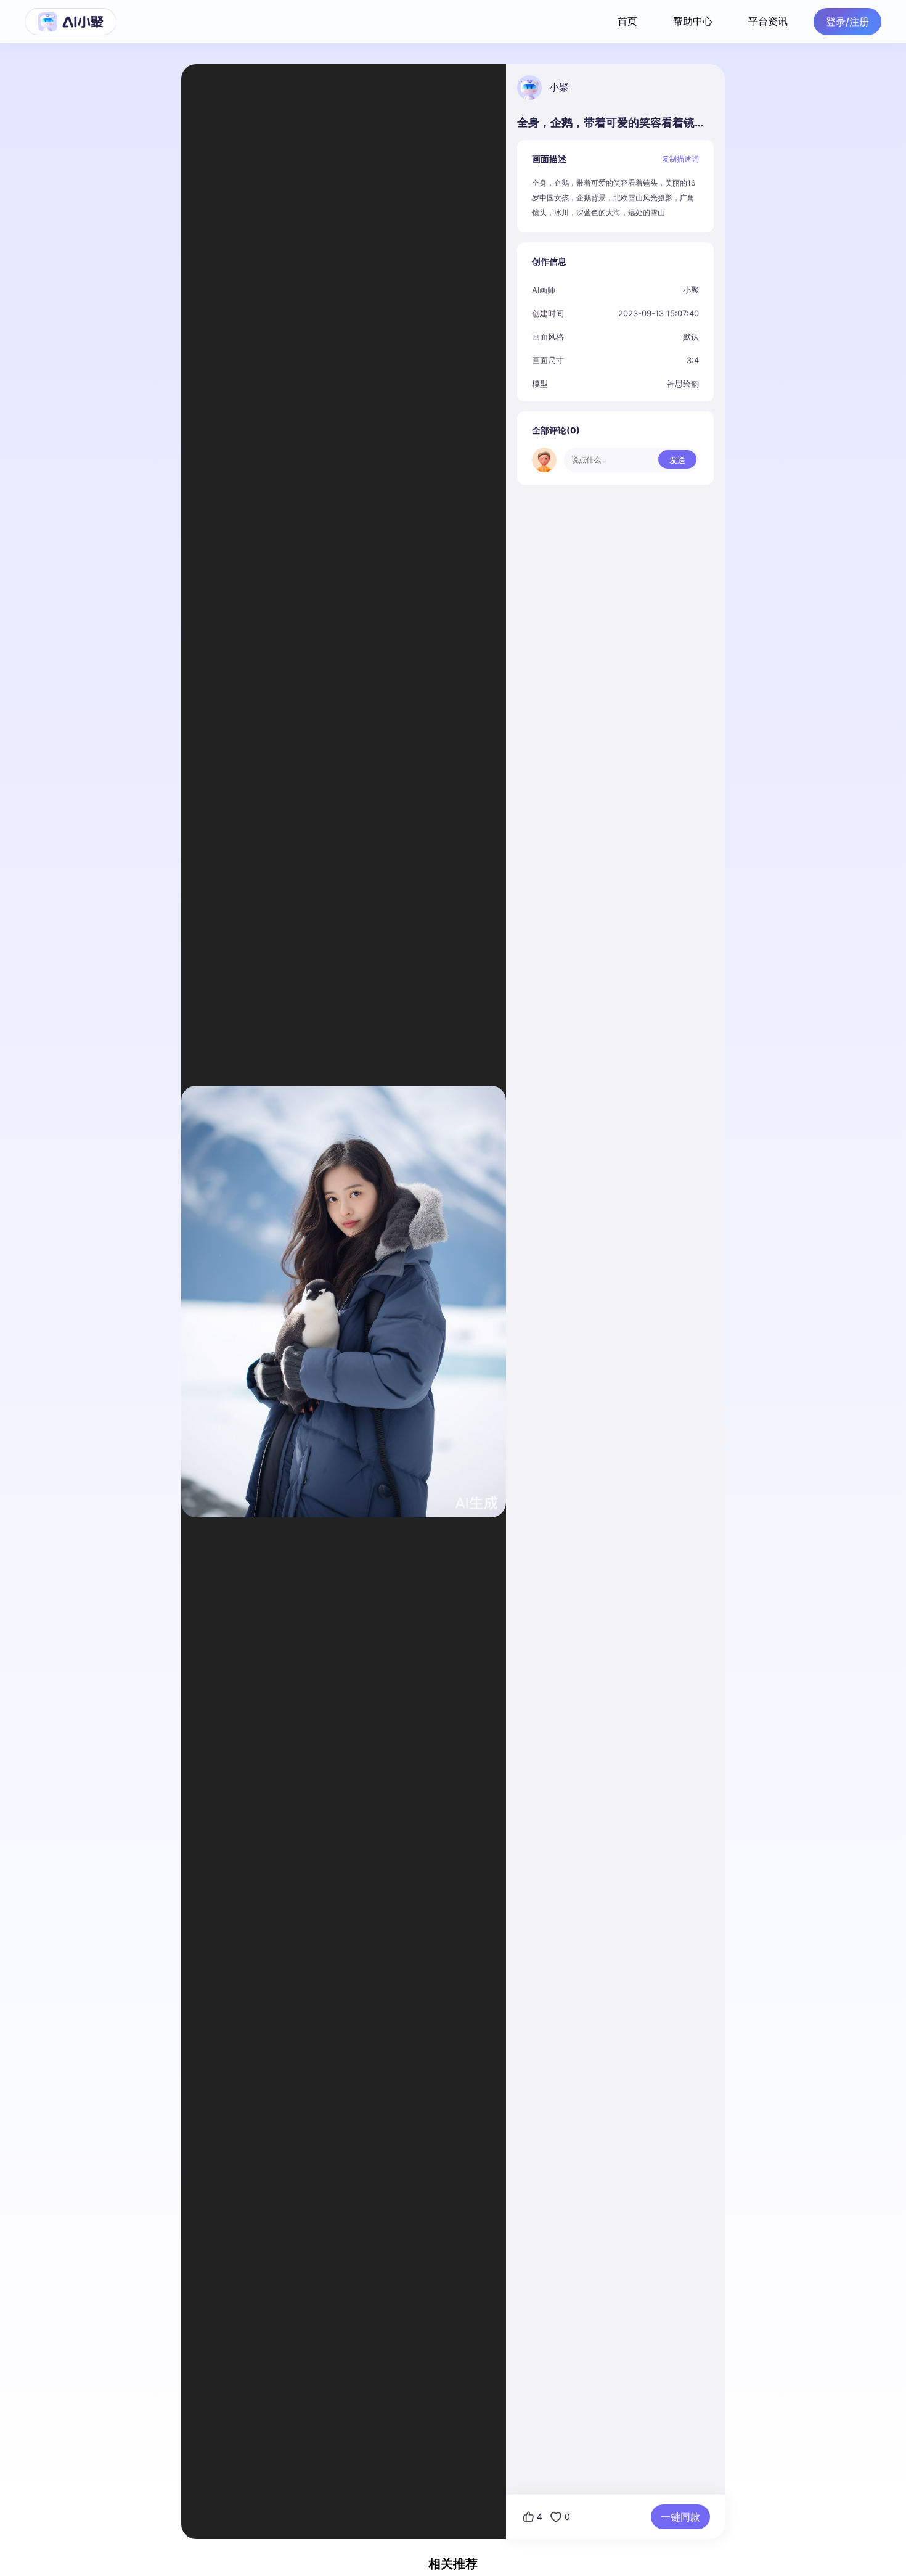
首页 (627, 21)
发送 (677, 460)
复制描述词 (680, 159)
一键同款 (680, 2517)
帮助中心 (693, 21)
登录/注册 (847, 22)
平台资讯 (768, 21)
